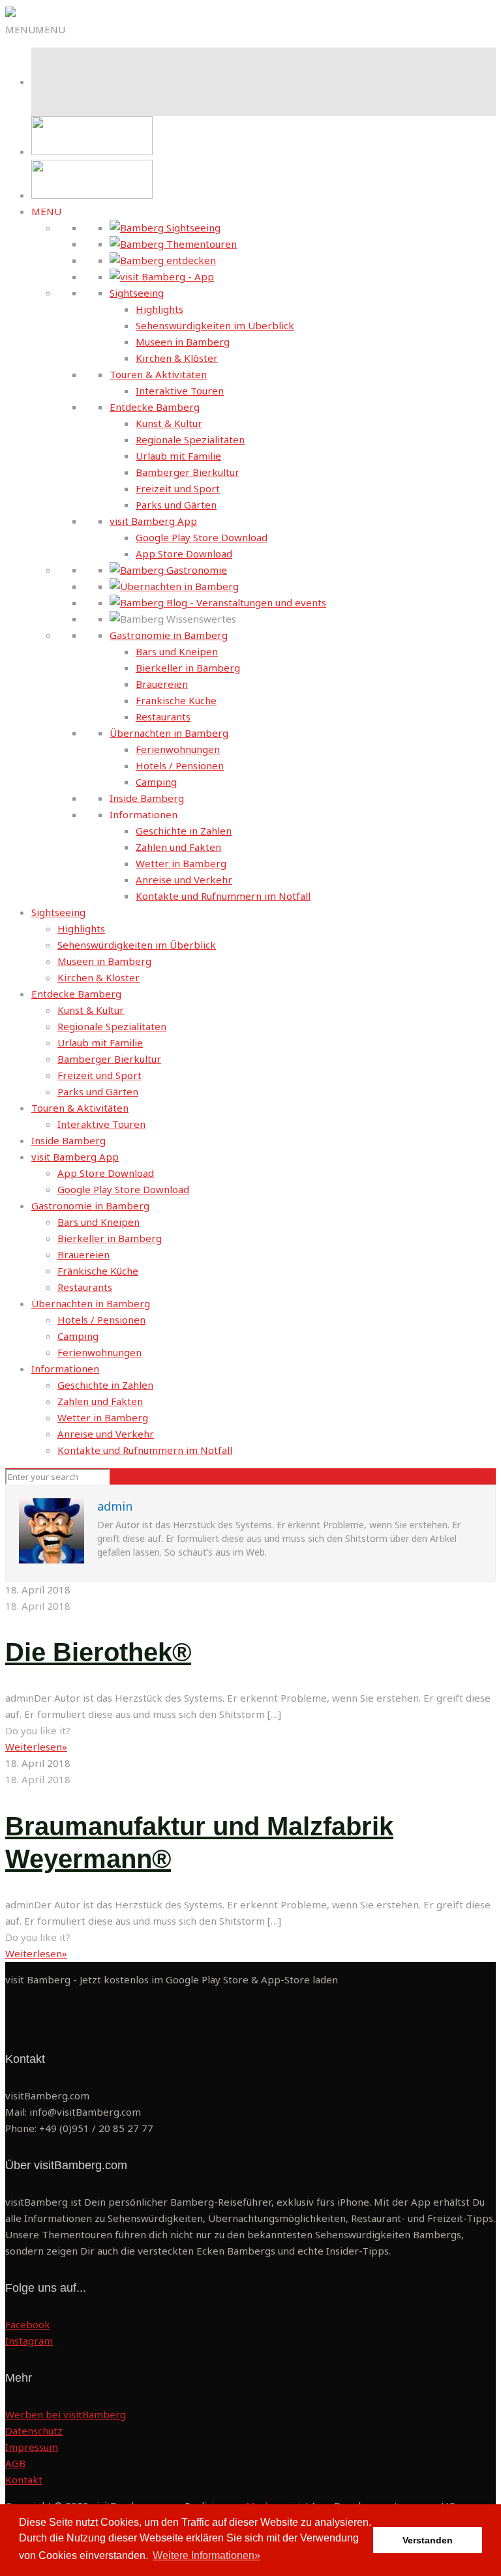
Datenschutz (34, 2431)
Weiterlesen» (36, 1747)
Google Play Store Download (202, 537)
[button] (35, 29)
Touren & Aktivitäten (158, 374)
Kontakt (24, 2480)
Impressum (32, 2447)
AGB (15, 2463)
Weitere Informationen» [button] (206, 2555)
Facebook (28, 2324)
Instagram (29, 2341)
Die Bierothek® (98, 1652)
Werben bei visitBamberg (66, 2414)
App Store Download (184, 554)
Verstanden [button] (428, 2540)
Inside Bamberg (147, 798)
